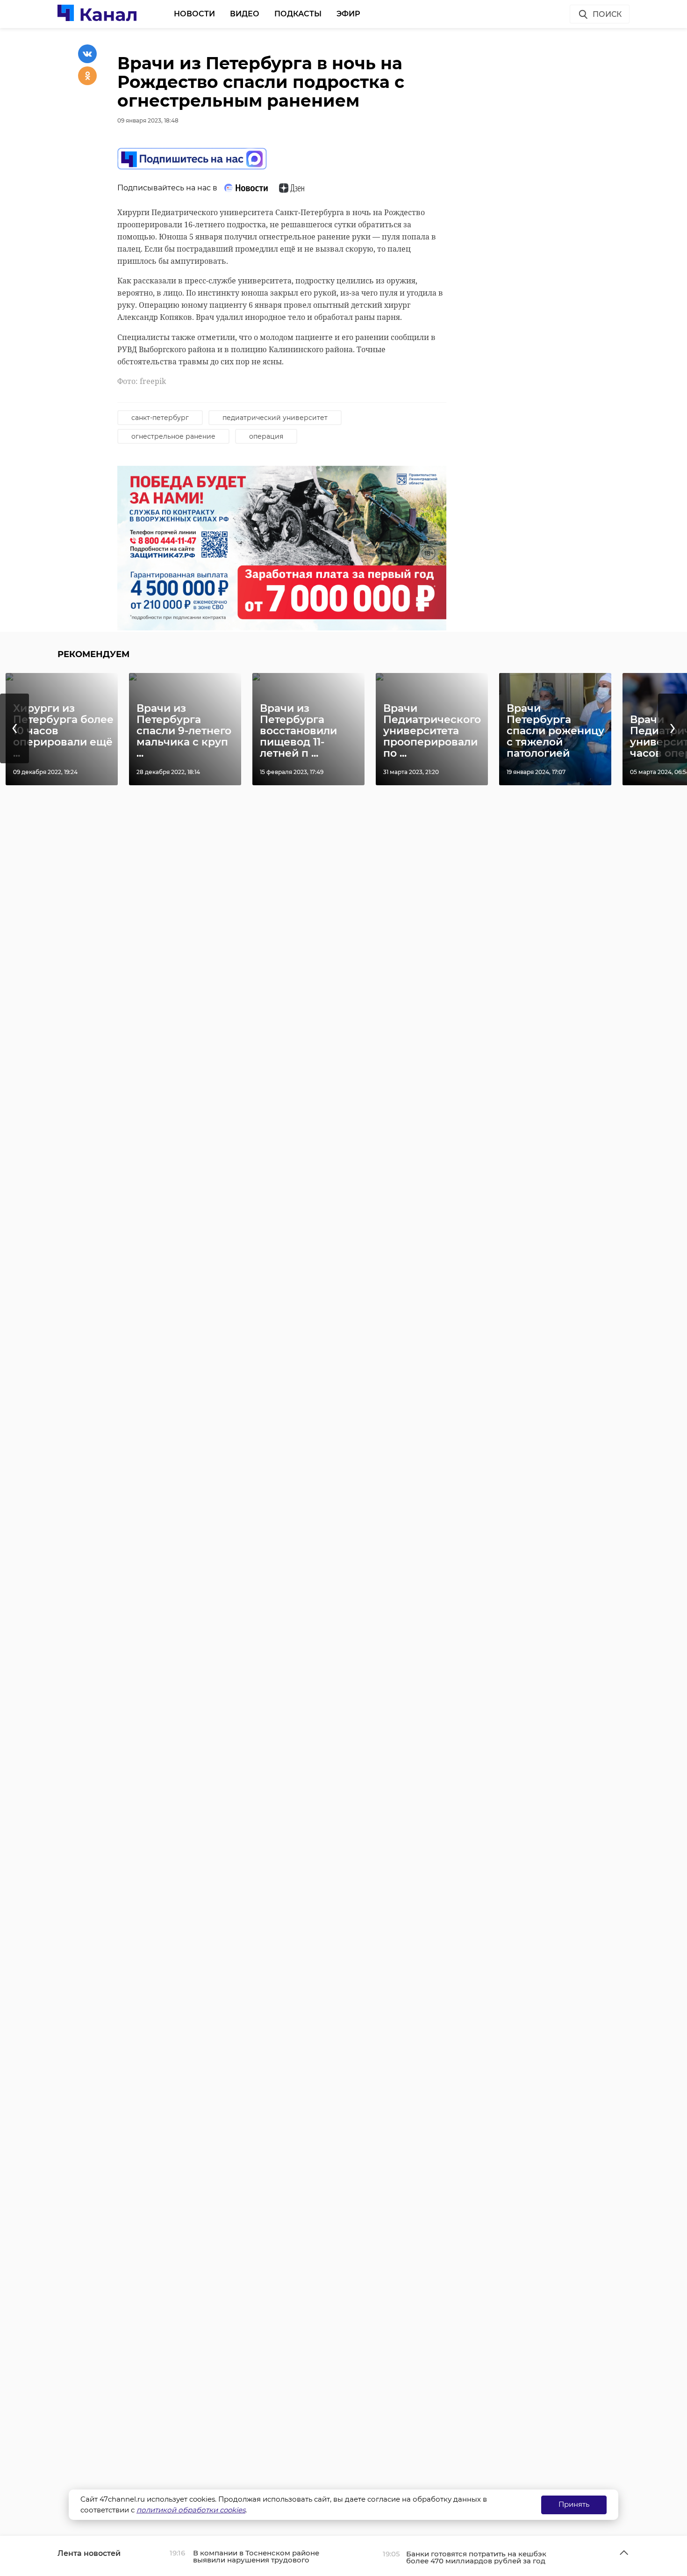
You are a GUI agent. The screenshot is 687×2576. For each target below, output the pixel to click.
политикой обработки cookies (191, 2510)
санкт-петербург (160, 418)
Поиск (607, 14)
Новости (194, 14)
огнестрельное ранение (173, 436)
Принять (574, 2504)
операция (266, 436)
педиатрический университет (275, 418)
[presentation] (14, 728)
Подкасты (298, 14)
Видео (245, 14)
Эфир (348, 14)
